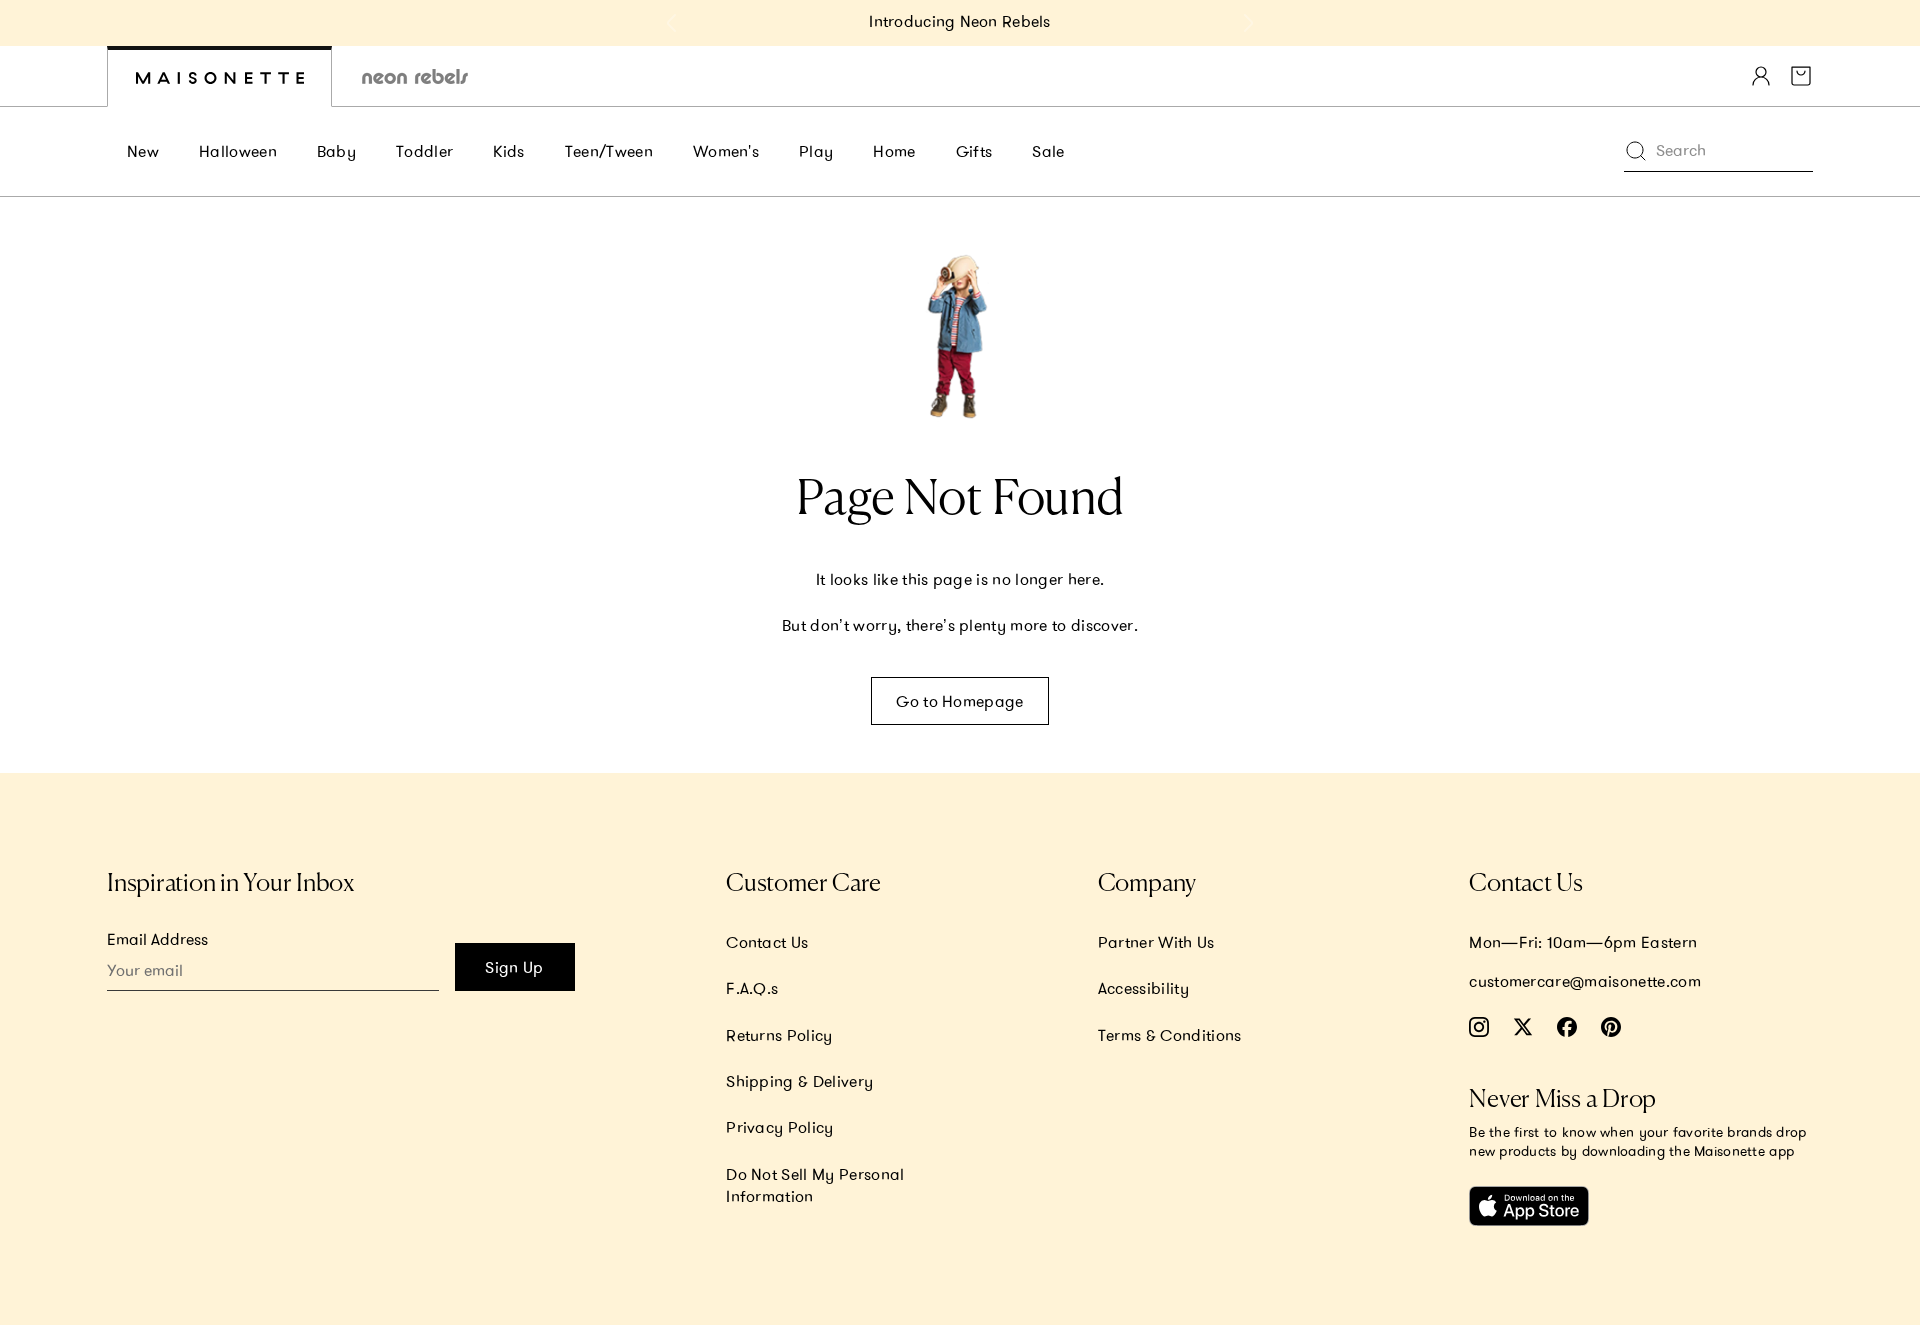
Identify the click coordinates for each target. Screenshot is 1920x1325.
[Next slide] (1248, 23)
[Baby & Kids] (219, 76)
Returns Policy (779, 1035)
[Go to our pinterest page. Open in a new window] (1611, 1027)
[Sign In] (1761, 76)
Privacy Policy (779, 1127)
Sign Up (514, 967)
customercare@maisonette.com (1585, 981)
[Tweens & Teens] (415, 76)
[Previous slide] (672, 23)
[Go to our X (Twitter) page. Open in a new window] (1523, 1027)
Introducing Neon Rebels (959, 21)
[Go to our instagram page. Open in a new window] (1479, 1027)
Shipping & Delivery (799, 1081)
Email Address (157, 939)
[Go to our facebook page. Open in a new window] (1567, 1027)
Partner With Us (1156, 942)
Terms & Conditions (1170, 1035)
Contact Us (767, 942)
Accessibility (1143, 988)
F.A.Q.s (752, 988)
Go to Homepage (959, 701)
